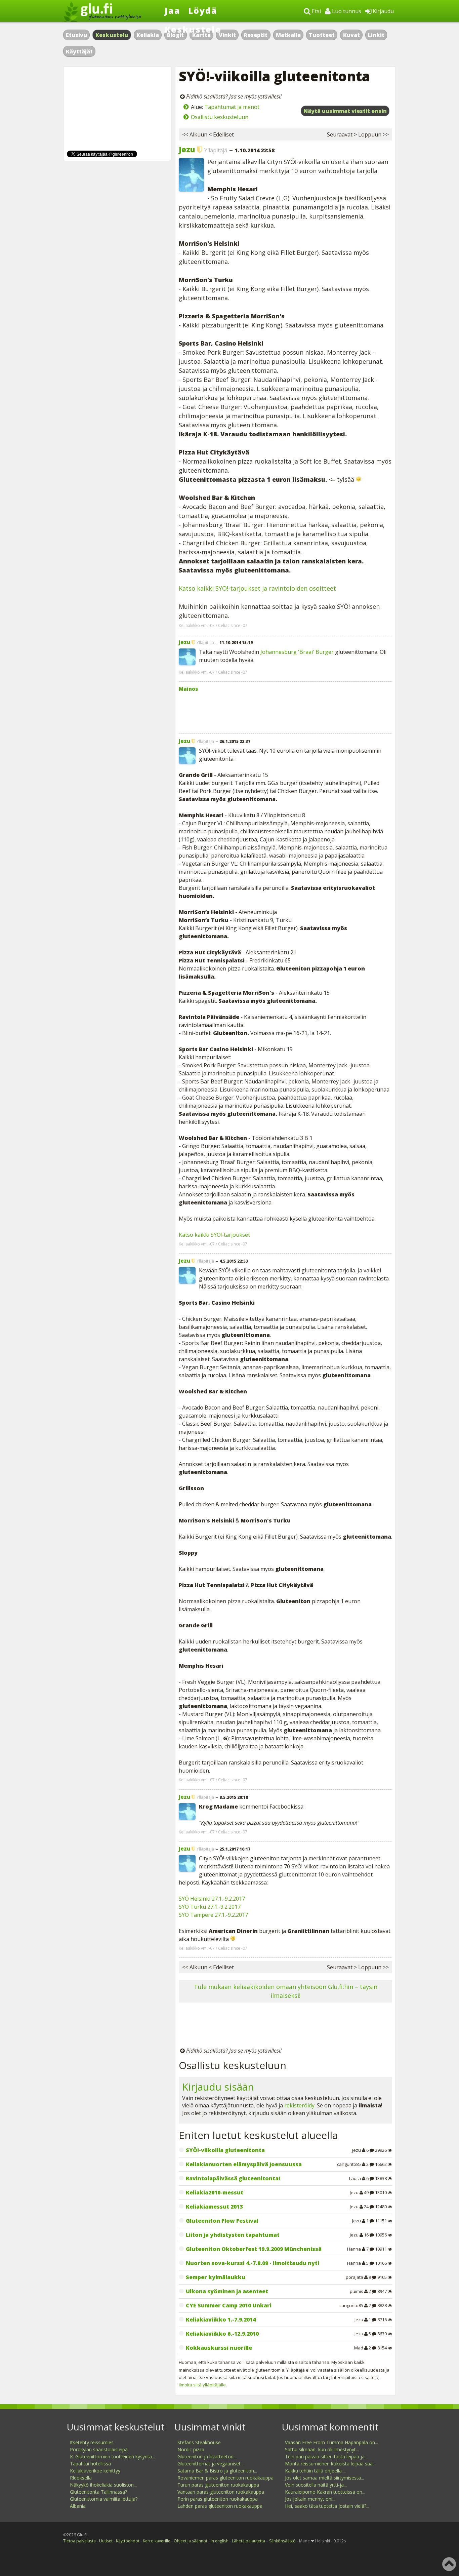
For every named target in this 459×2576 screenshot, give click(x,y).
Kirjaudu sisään (218, 2087)
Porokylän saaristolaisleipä (99, 2449)
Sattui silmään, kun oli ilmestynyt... (322, 2449)
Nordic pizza (191, 2449)
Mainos (188, 689)
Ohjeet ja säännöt (191, 2541)
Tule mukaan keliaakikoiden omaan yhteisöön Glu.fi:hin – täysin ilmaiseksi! (286, 1991)
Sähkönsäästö (282, 2541)
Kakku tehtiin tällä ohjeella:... (315, 2471)
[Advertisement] (285, 711)
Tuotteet (322, 35)
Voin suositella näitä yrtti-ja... (316, 2485)
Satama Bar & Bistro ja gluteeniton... (217, 2471)
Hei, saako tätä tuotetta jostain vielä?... (327, 2506)
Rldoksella (81, 2478)
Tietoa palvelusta (79, 2541)
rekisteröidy (299, 2105)
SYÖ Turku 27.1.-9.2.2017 (210, 1907)
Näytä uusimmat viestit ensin (345, 111)
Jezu (187, 149)
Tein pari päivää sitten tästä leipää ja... (326, 2456)
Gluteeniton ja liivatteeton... (207, 2456)
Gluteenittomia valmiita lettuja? (104, 2499)
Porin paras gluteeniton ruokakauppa (218, 2499)
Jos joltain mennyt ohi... (310, 2499)
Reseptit (256, 35)
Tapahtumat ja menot (232, 107)
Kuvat (351, 35)
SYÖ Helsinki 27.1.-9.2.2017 (212, 1899)
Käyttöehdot (128, 2541)
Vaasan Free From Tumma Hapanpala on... (331, 2442)
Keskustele (193, 29)
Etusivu (76, 35)
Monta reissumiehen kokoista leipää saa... (330, 2464)
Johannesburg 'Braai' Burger (297, 652)
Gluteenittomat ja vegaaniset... (211, 2464)
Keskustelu (112, 35)
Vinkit (227, 35)
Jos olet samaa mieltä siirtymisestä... (324, 2478)
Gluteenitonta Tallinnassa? (98, 2492)
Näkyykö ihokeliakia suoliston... (103, 2485)
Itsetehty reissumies (92, 2442)
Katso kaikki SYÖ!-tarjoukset (214, 1235)
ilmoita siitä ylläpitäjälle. (203, 2385)
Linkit (376, 35)
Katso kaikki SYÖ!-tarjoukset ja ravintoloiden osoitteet (257, 588)
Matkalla (288, 35)
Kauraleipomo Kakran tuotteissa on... (325, 2492)
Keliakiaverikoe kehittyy (95, 2471)
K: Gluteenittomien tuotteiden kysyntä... (112, 2456)
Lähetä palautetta (248, 2541)
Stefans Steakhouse (199, 2442)
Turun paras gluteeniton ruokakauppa (218, 2485)
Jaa (173, 10)
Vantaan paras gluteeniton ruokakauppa (221, 2492)
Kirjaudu (383, 11)
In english (220, 2541)
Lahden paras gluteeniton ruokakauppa (220, 2506)
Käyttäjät (79, 51)
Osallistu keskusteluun (220, 117)
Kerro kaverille (157, 2541)
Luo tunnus (346, 11)
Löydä (203, 10)
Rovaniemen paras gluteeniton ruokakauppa (225, 2478)
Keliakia (148, 35)
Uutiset (106, 2541)
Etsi (316, 11)
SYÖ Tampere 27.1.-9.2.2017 (213, 1915)
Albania (78, 2506)
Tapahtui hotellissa (90, 2464)
